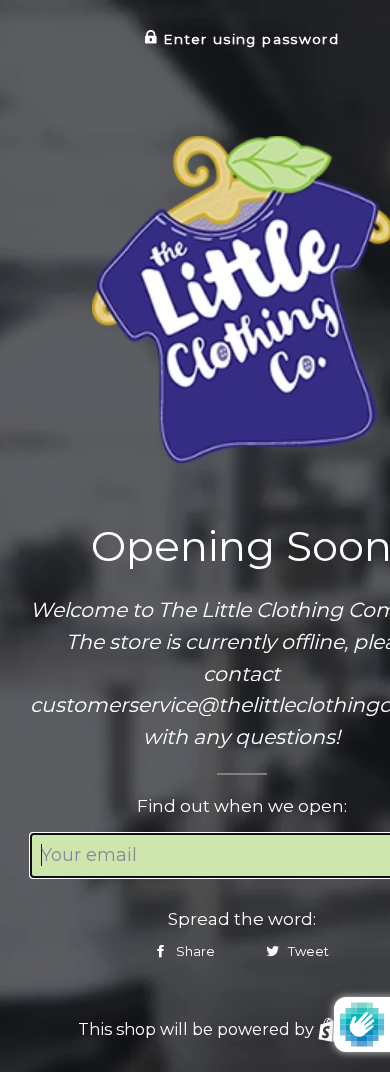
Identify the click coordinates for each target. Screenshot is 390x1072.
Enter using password (248, 39)
